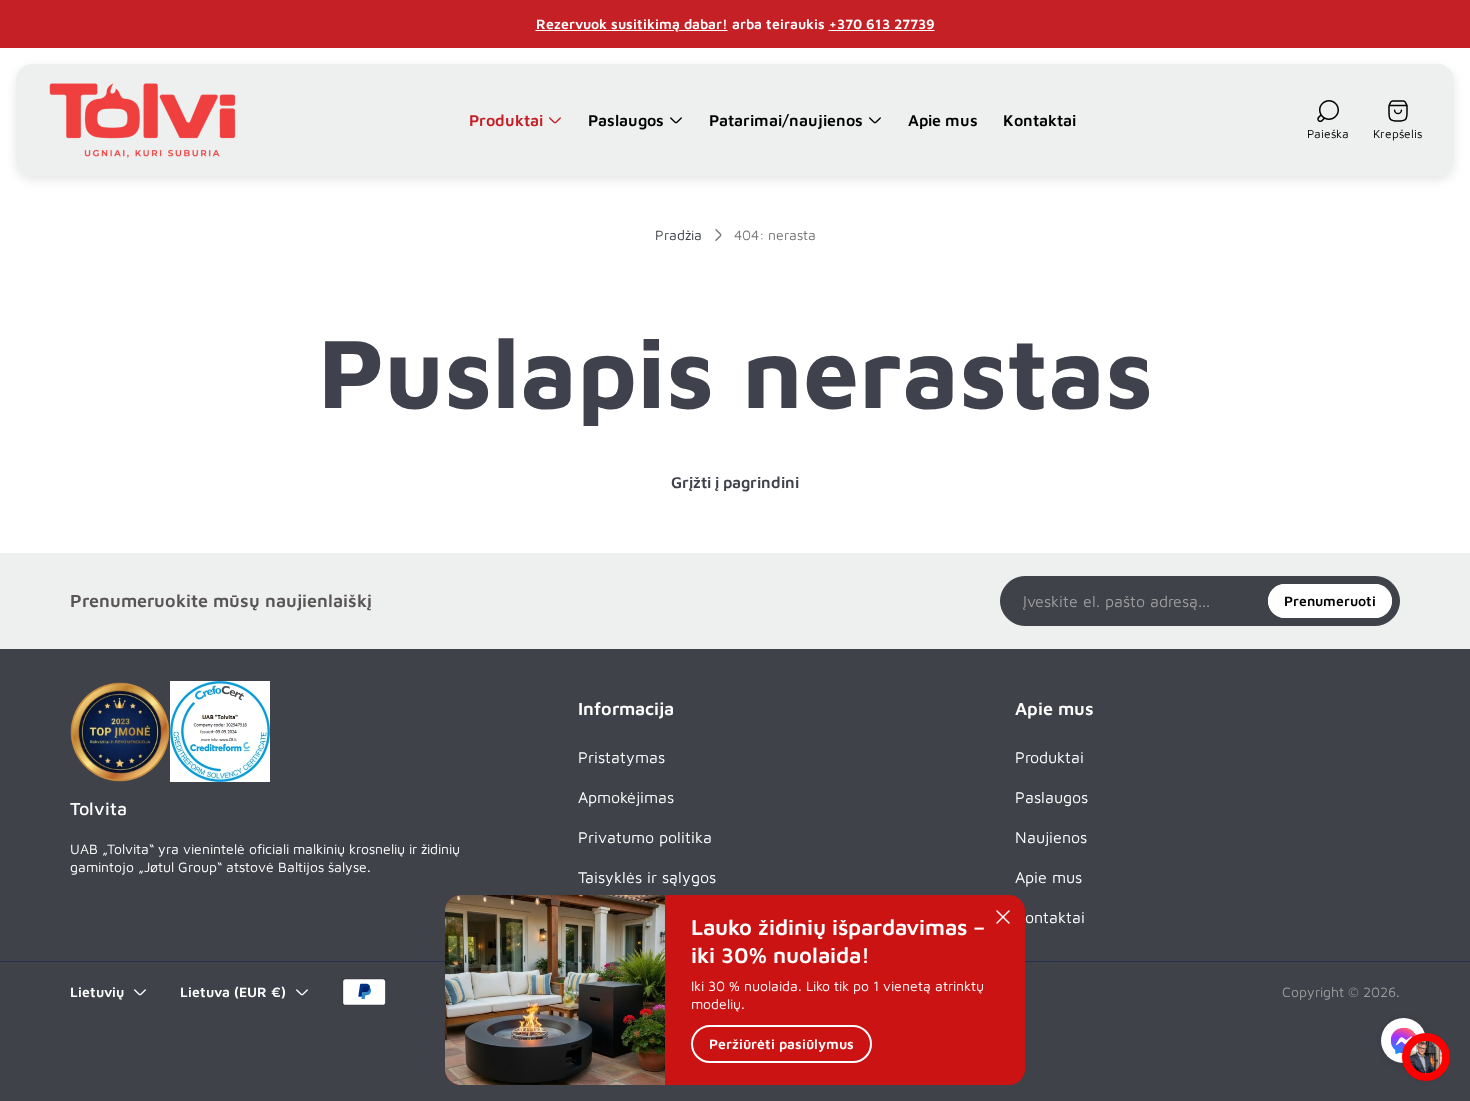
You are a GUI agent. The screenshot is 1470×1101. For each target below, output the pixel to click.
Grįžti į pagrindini (735, 482)
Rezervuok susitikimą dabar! (632, 23)
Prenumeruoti (1330, 600)
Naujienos (1051, 837)
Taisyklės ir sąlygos (647, 877)
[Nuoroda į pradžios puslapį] (120, 732)
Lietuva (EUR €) (233, 991)
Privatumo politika (645, 837)
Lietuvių (97, 991)
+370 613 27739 (882, 23)
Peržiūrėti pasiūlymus (781, 1044)
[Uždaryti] (1003, 917)
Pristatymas (621, 757)
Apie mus (1048, 877)
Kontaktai (1050, 917)
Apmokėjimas (626, 797)
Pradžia (678, 234)
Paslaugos (1051, 797)
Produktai (1049, 757)
